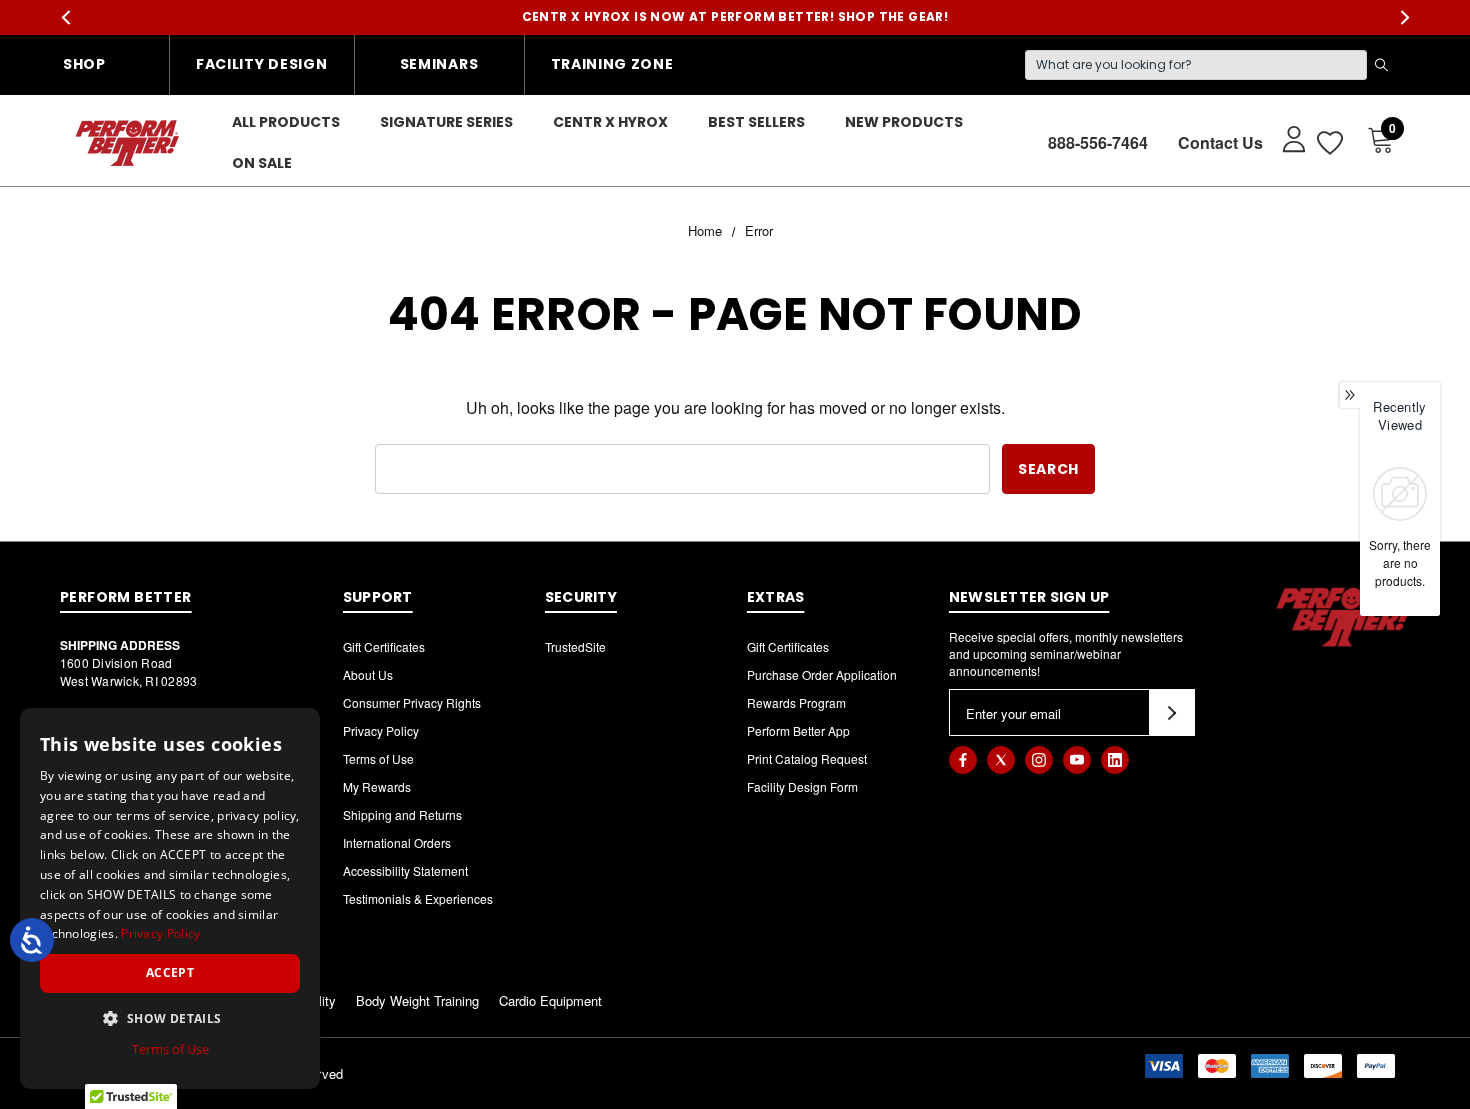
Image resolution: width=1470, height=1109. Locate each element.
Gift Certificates (384, 646)
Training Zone (612, 64)
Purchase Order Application (822, 674)
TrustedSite (575, 646)
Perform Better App (798, 730)
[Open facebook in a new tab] (963, 760)
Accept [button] (170, 972)
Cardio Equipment (550, 1000)
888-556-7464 (1098, 142)
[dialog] (170, 898)
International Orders (397, 842)
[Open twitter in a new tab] (1001, 760)
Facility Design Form (802, 786)
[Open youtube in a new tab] (1077, 760)
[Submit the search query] (1381, 65)
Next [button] (1404, 17)
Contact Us (1220, 142)
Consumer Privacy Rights (412, 702)
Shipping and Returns (402, 814)
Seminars (439, 64)
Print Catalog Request (807, 758)
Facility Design (262, 64)
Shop (84, 64)
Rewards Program (796, 702)
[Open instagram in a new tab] (1039, 760)
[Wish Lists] (1328, 142)
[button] (170, 1018)
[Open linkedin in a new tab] (1115, 760)
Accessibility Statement (405, 870)
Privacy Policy (381, 730)
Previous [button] (65, 17)
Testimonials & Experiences (418, 898)
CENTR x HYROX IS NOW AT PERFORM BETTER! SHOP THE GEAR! (735, 16)
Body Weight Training (417, 1000)
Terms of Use (378, 758)
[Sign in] (1284, 138)
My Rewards (377, 786)
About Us (368, 674)
